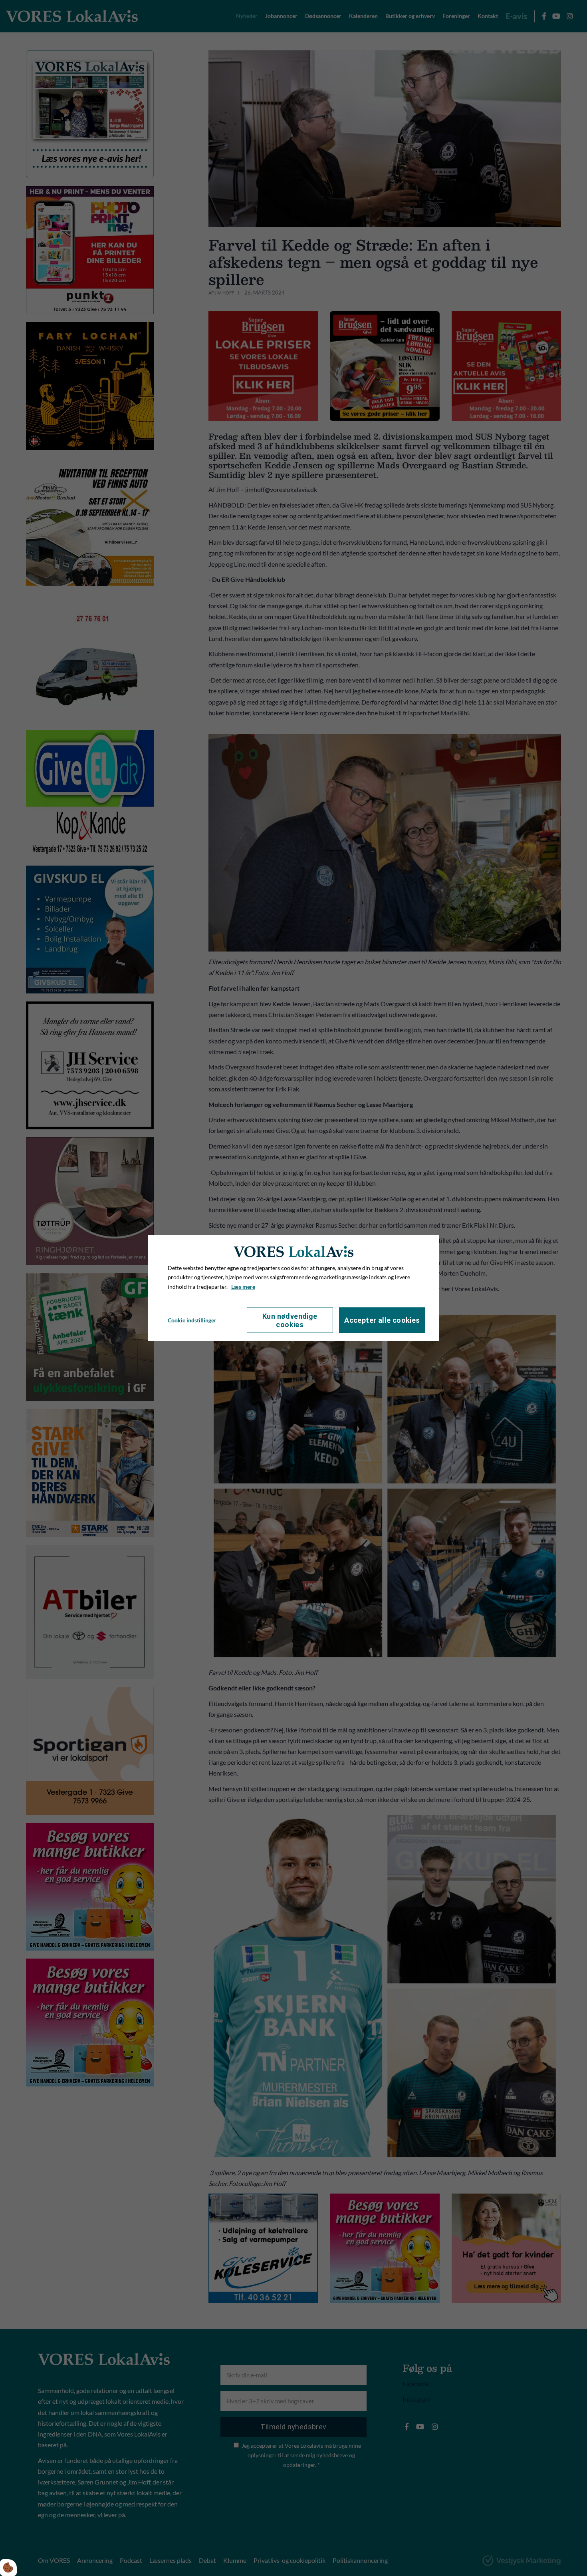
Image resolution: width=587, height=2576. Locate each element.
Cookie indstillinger (192, 1320)
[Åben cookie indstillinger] (8, 2568)
